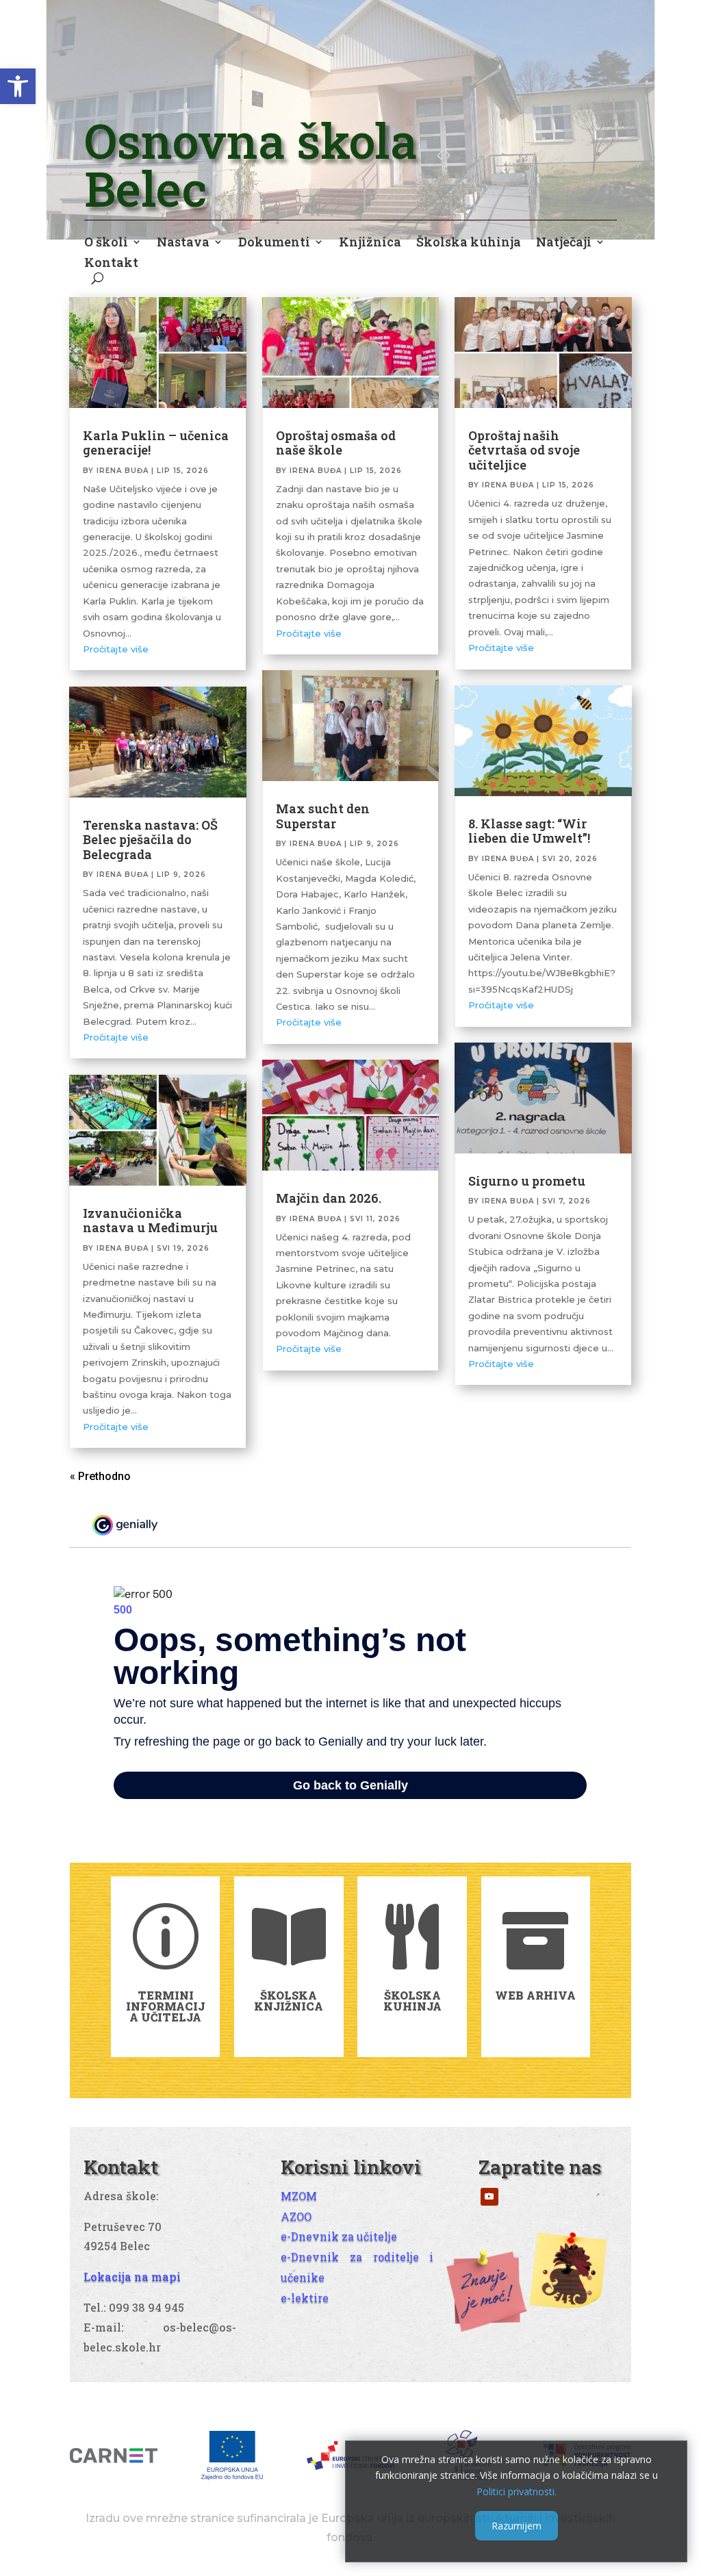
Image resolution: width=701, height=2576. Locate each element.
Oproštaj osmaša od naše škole (336, 443)
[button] (18, 86)
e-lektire (305, 2298)
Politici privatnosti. (517, 2491)
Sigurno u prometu (527, 1181)
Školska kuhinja (469, 243)
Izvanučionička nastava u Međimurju (150, 1221)
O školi (106, 243)
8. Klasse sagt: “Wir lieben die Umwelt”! (529, 831)
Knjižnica (370, 243)
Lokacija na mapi (132, 2277)
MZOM (299, 2196)
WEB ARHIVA (535, 1995)
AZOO (296, 2216)
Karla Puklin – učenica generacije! (156, 443)
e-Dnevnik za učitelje (339, 2236)
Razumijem (517, 2526)
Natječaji (564, 243)
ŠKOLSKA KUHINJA (412, 2001)
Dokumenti (274, 243)
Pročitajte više (116, 649)
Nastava (183, 243)
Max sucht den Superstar (323, 816)
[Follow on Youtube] (489, 2197)
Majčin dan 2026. (329, 1198)
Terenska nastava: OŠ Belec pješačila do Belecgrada (150, 840)
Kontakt (111, 264)
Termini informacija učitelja (165, 2006)
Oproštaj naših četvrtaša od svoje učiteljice (524, 450)
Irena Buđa (123, 471)
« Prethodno (100, 1476)
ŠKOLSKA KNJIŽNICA (289, 2001)
